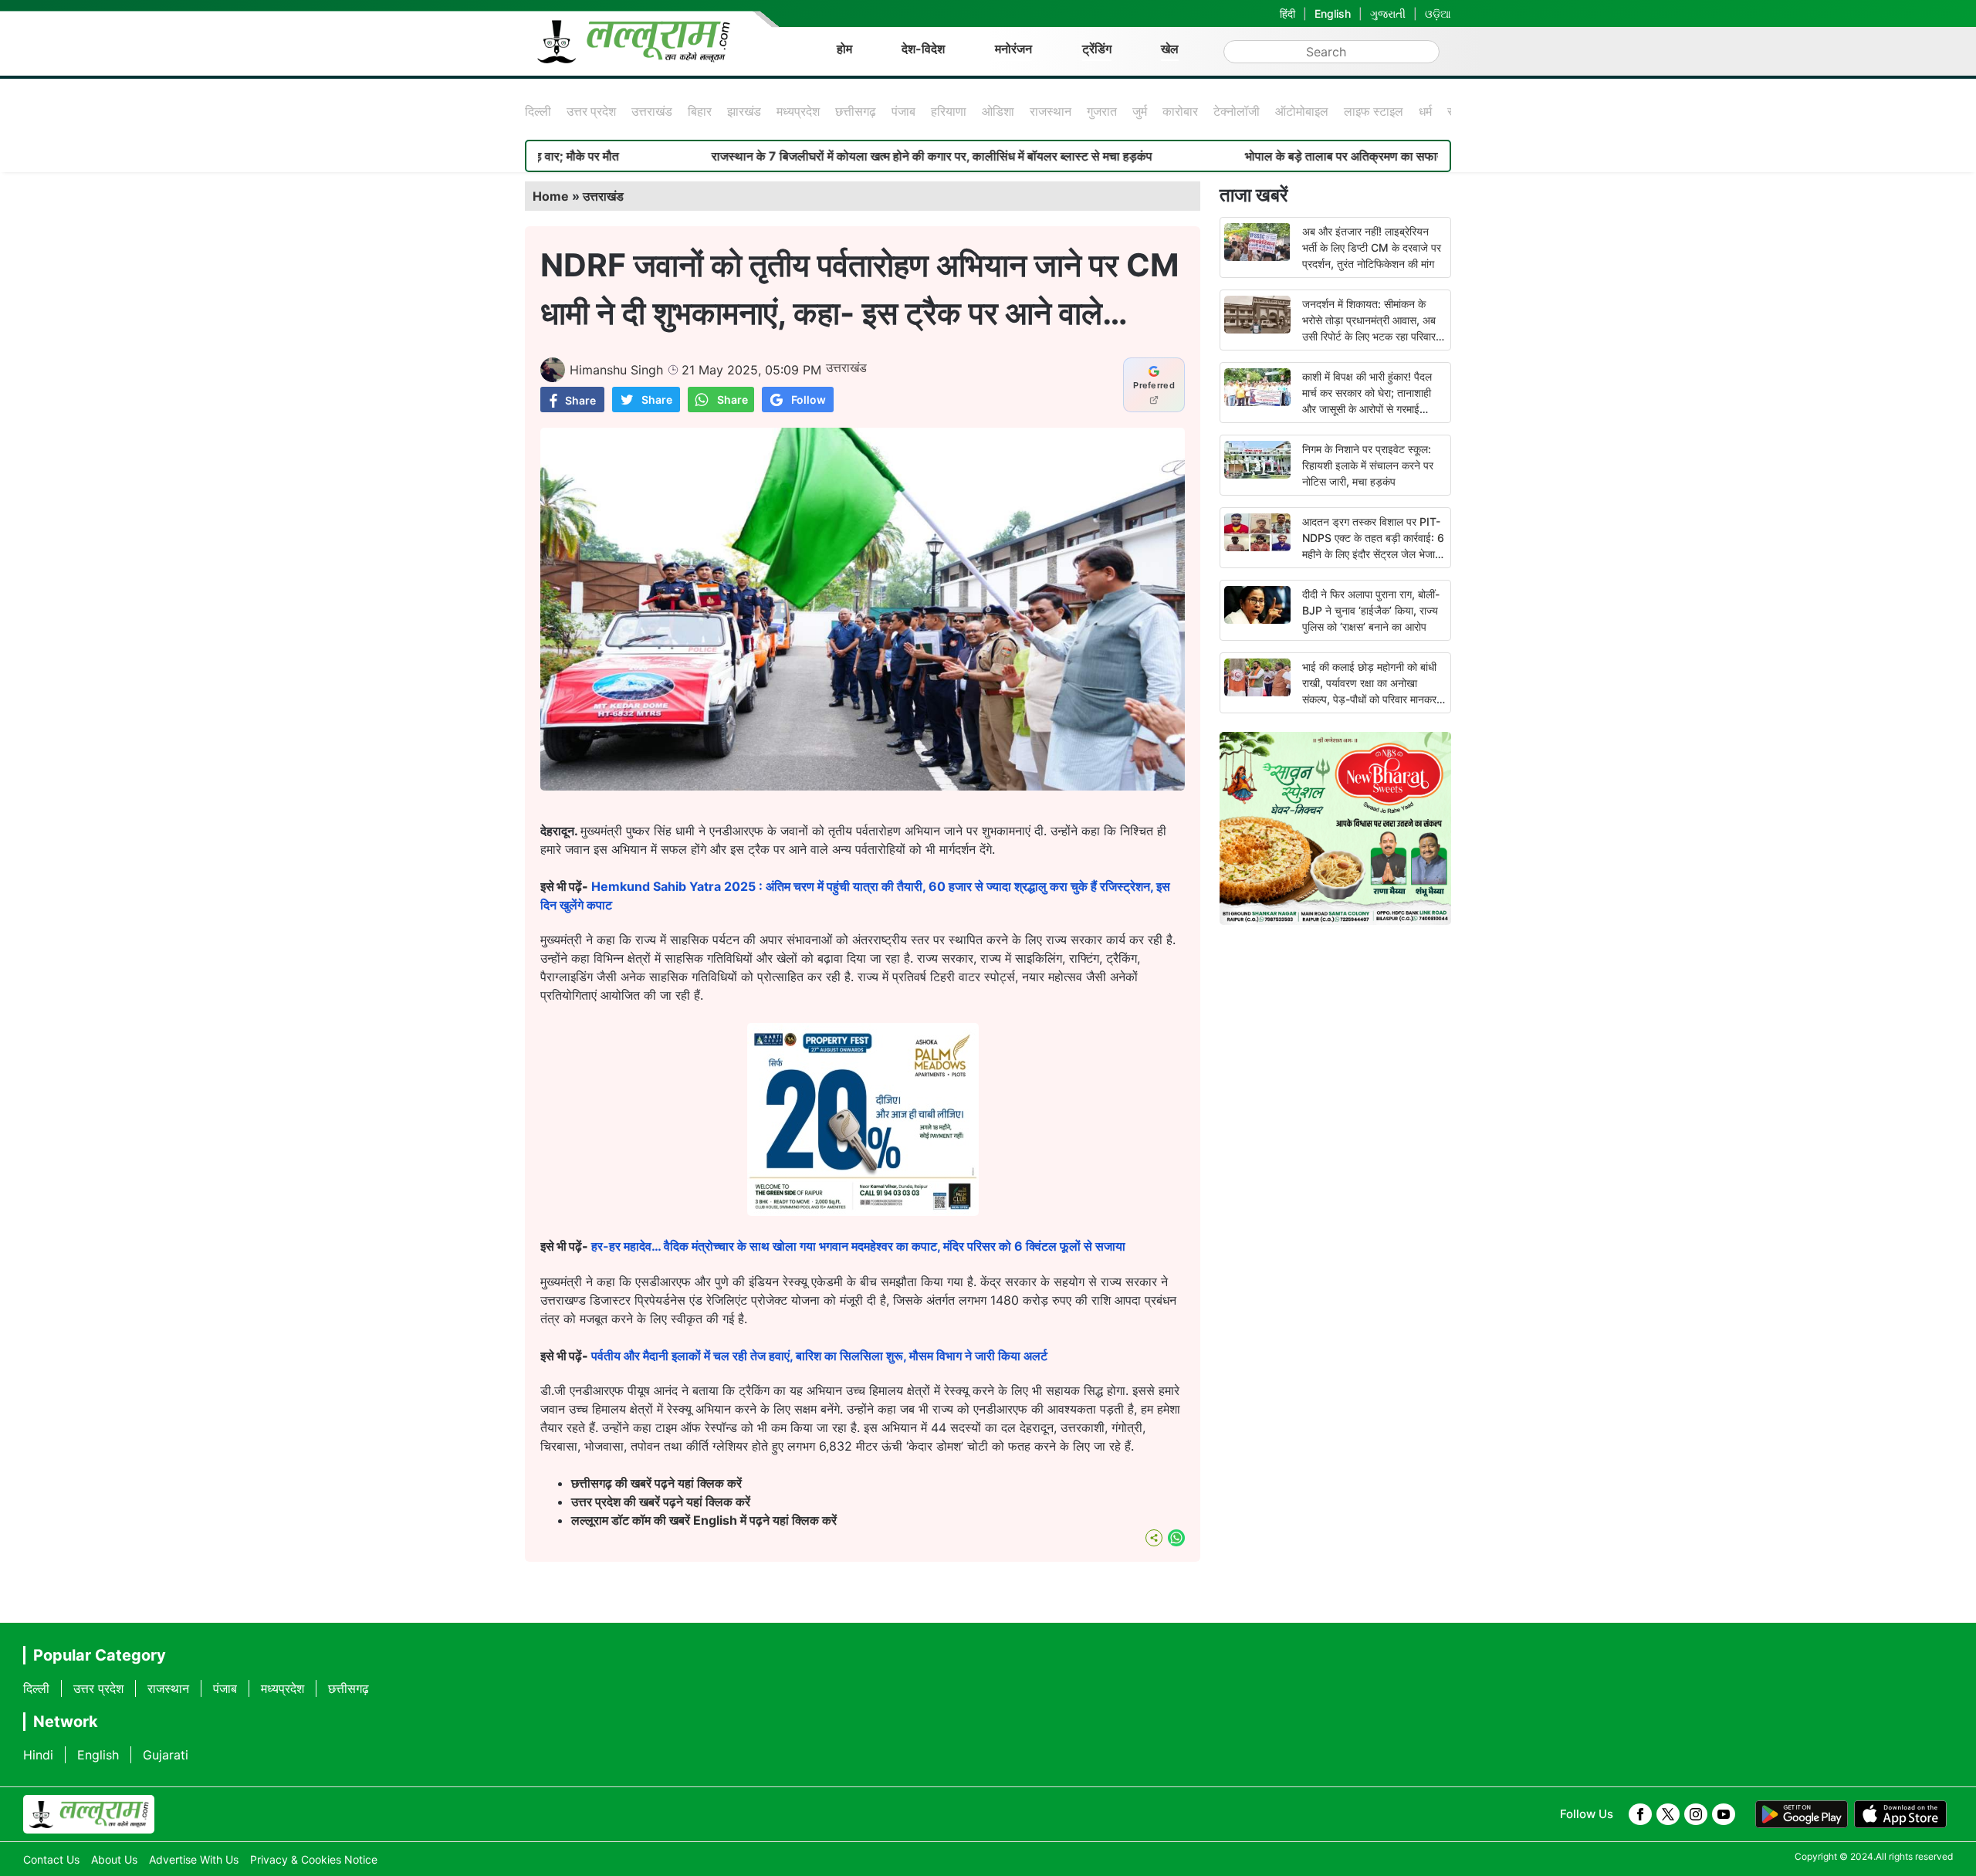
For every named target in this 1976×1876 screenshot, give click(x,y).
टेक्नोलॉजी (1237, 111)
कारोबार (1180, 111)
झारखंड (744, 111)
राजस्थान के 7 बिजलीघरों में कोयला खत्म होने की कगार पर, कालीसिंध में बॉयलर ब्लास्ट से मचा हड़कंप (844, 156)
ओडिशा (998, 111)
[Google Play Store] (1802, 1814)
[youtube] (1724, 1814)
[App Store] (1900, 1814)
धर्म (1425, 111)
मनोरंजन (1013, 49)
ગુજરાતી (1388, 14)
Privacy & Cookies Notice (314, 1859)
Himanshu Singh (616, 370)
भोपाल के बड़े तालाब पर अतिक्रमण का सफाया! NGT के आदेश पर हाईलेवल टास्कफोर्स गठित (1361, 156)
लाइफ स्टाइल (1374, 111)
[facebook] (1640, 1814)
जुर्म (1140, 111)
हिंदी (1287, 14)
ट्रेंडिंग (1097, 49)
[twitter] (1668, 1814)
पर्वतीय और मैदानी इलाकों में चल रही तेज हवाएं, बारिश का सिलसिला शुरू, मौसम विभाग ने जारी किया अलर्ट (819, 1356)
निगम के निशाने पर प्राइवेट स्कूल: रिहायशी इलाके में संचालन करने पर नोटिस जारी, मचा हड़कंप (1368, 465)
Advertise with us (194, 1859)
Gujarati (166, 1755)
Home (551, 196)
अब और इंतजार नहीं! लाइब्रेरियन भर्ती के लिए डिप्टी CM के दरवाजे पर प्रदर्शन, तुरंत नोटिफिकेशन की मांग (1372, 247)
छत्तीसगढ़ (856, 111)
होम (844, 49)
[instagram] (1696, 1814)
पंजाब (903, 111)
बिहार (700, 111)
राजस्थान (1051, 111)
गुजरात (1102, 111)
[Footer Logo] (89, 1814)
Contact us (51, 1859)
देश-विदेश (923, 49)
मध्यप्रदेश (798, 111)
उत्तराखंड (652, 111)
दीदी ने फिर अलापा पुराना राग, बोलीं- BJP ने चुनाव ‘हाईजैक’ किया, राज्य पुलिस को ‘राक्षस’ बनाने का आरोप (1371, 610)
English (1333, 14)
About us (114, 1859)
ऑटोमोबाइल (1302, 111)
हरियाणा (949, 111)
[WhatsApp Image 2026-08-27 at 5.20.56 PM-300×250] (863, 1211)
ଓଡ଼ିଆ (1438, 14)
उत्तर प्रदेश (591, 111)
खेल (1170, 49)
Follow (809, 400)
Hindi (38, 1755)
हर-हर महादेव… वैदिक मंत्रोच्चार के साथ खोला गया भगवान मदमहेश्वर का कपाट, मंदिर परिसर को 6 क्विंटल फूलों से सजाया (858, 1246)
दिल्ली (538, 111)
